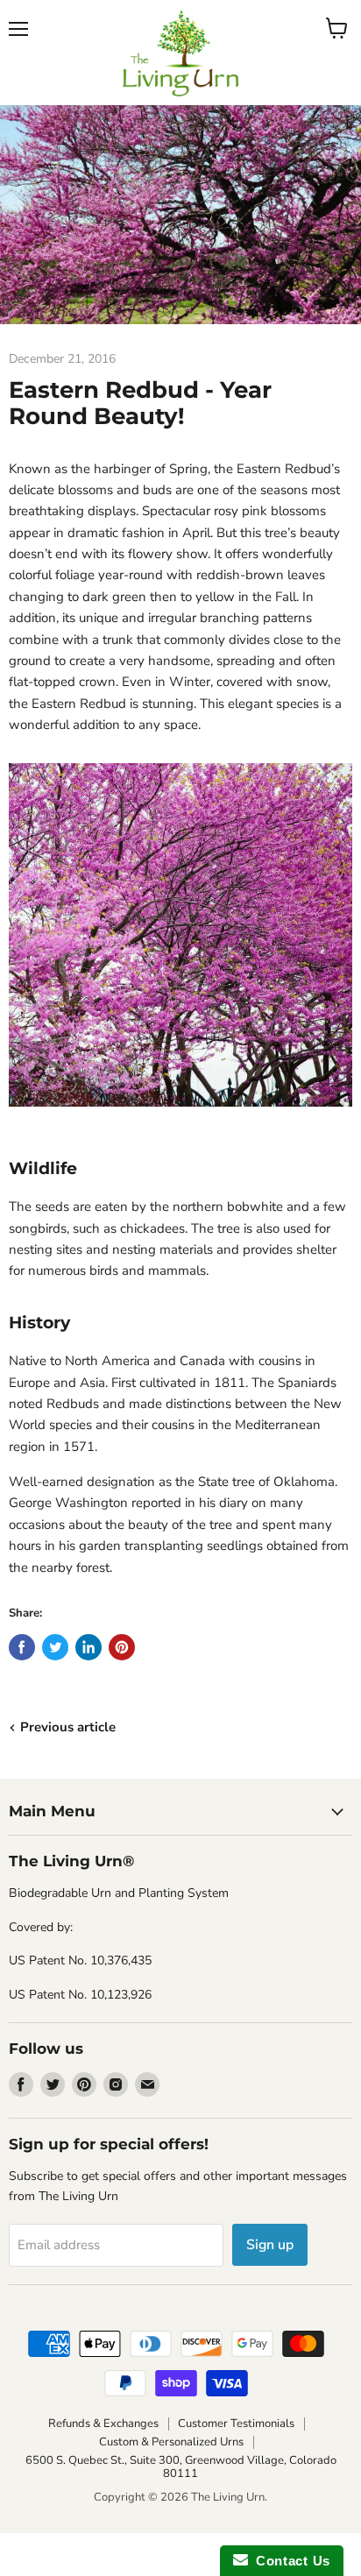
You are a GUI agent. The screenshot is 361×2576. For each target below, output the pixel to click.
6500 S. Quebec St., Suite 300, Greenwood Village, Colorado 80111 (181, 2467)
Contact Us (289, 2561)
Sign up (270, 2245)
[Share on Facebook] (22, 1647)
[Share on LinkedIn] (88, 1647)
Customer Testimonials (236, 2424)
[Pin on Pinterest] (122, 1647)
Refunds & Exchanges (103, 2424)
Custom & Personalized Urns (171, 2442)
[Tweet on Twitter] (55, 1647)
